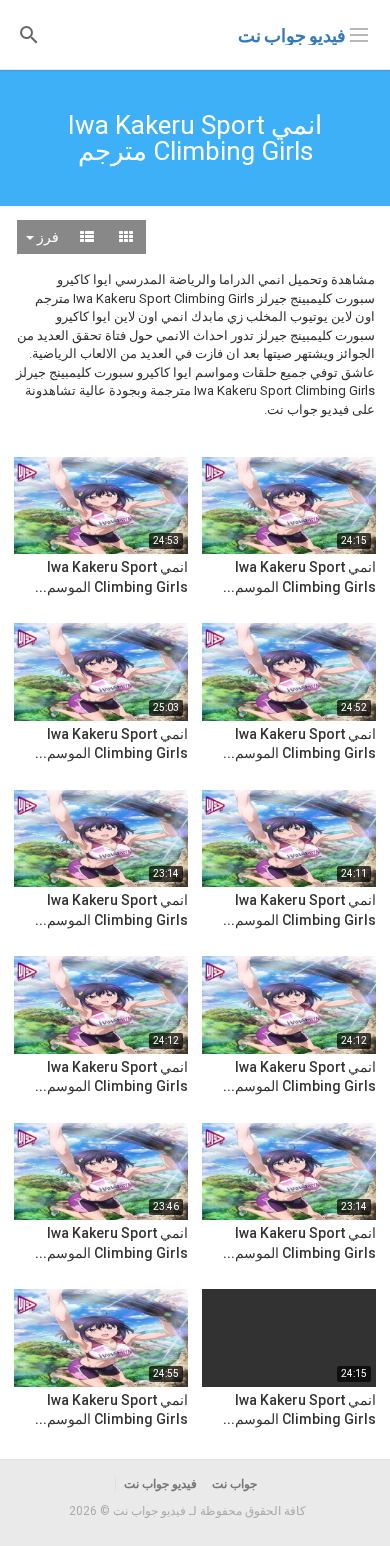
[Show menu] (359, 33)
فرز (46, 237)
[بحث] (29, 33)
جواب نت (234, 1484)
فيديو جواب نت (292, 35)
